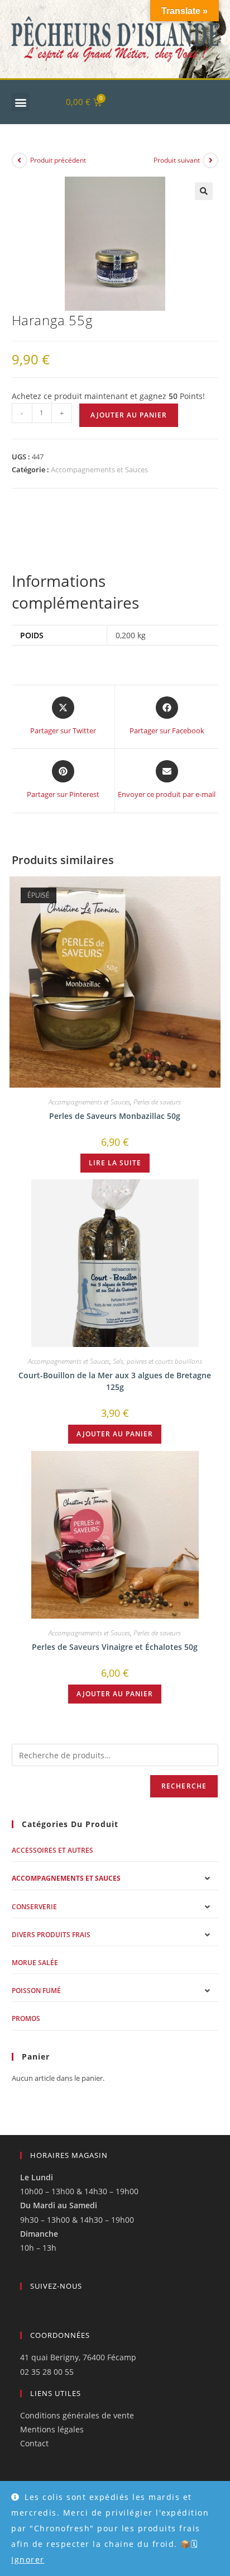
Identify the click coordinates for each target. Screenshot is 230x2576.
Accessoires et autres (52, 1850)
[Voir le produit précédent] (20, 160)
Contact (34, 2443)
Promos (26, 2018)
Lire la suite (115, 1163)
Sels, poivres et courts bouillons (157, 1361)
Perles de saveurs (157, 1102)
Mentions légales (52, 2429)
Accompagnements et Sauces (99, 469)
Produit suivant (177, 160)
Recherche (184, 1786)
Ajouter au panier (129, 415)
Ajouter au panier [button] (115, 1434)
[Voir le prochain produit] (210, 160)
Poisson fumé (36, 1991)
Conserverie (34, 1907)
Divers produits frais (51, 1935)
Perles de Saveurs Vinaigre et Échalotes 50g (115, 1647)
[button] (20, 102)
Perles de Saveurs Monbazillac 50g (115, 1116)
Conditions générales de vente (77, 2415)
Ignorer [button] (28, 2560)
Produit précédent (58, 160)
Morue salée (35, 1963)
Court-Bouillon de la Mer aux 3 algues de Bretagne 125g (115, 1381)
